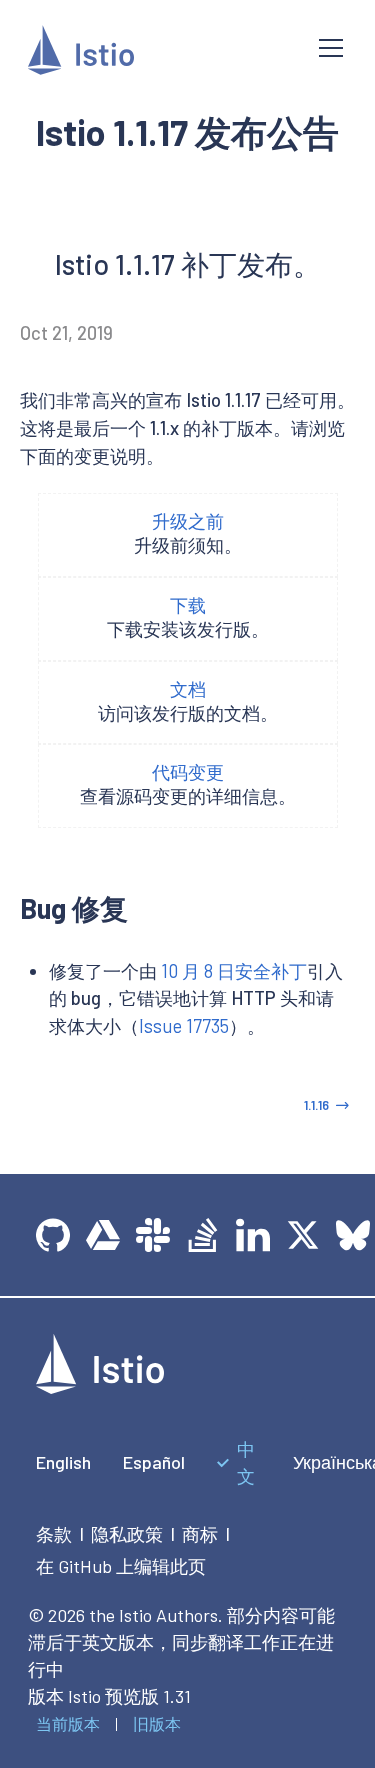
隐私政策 (127, 1534)
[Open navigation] (331, 48)
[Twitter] (303, 1235)
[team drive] (103, 1235)
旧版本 (157, 1723)
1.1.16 (316, 1105)
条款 (54, 1534)
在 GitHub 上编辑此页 (121, 1566)
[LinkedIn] (253, 1235)
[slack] (153, 1235)
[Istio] (157, 53)
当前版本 (68, 1723)
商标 (200, 1534)
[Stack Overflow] (203, 1235)
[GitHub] (53, 1235)
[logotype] (100, 1387)
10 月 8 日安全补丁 (234, 971)
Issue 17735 (184, 1026)
